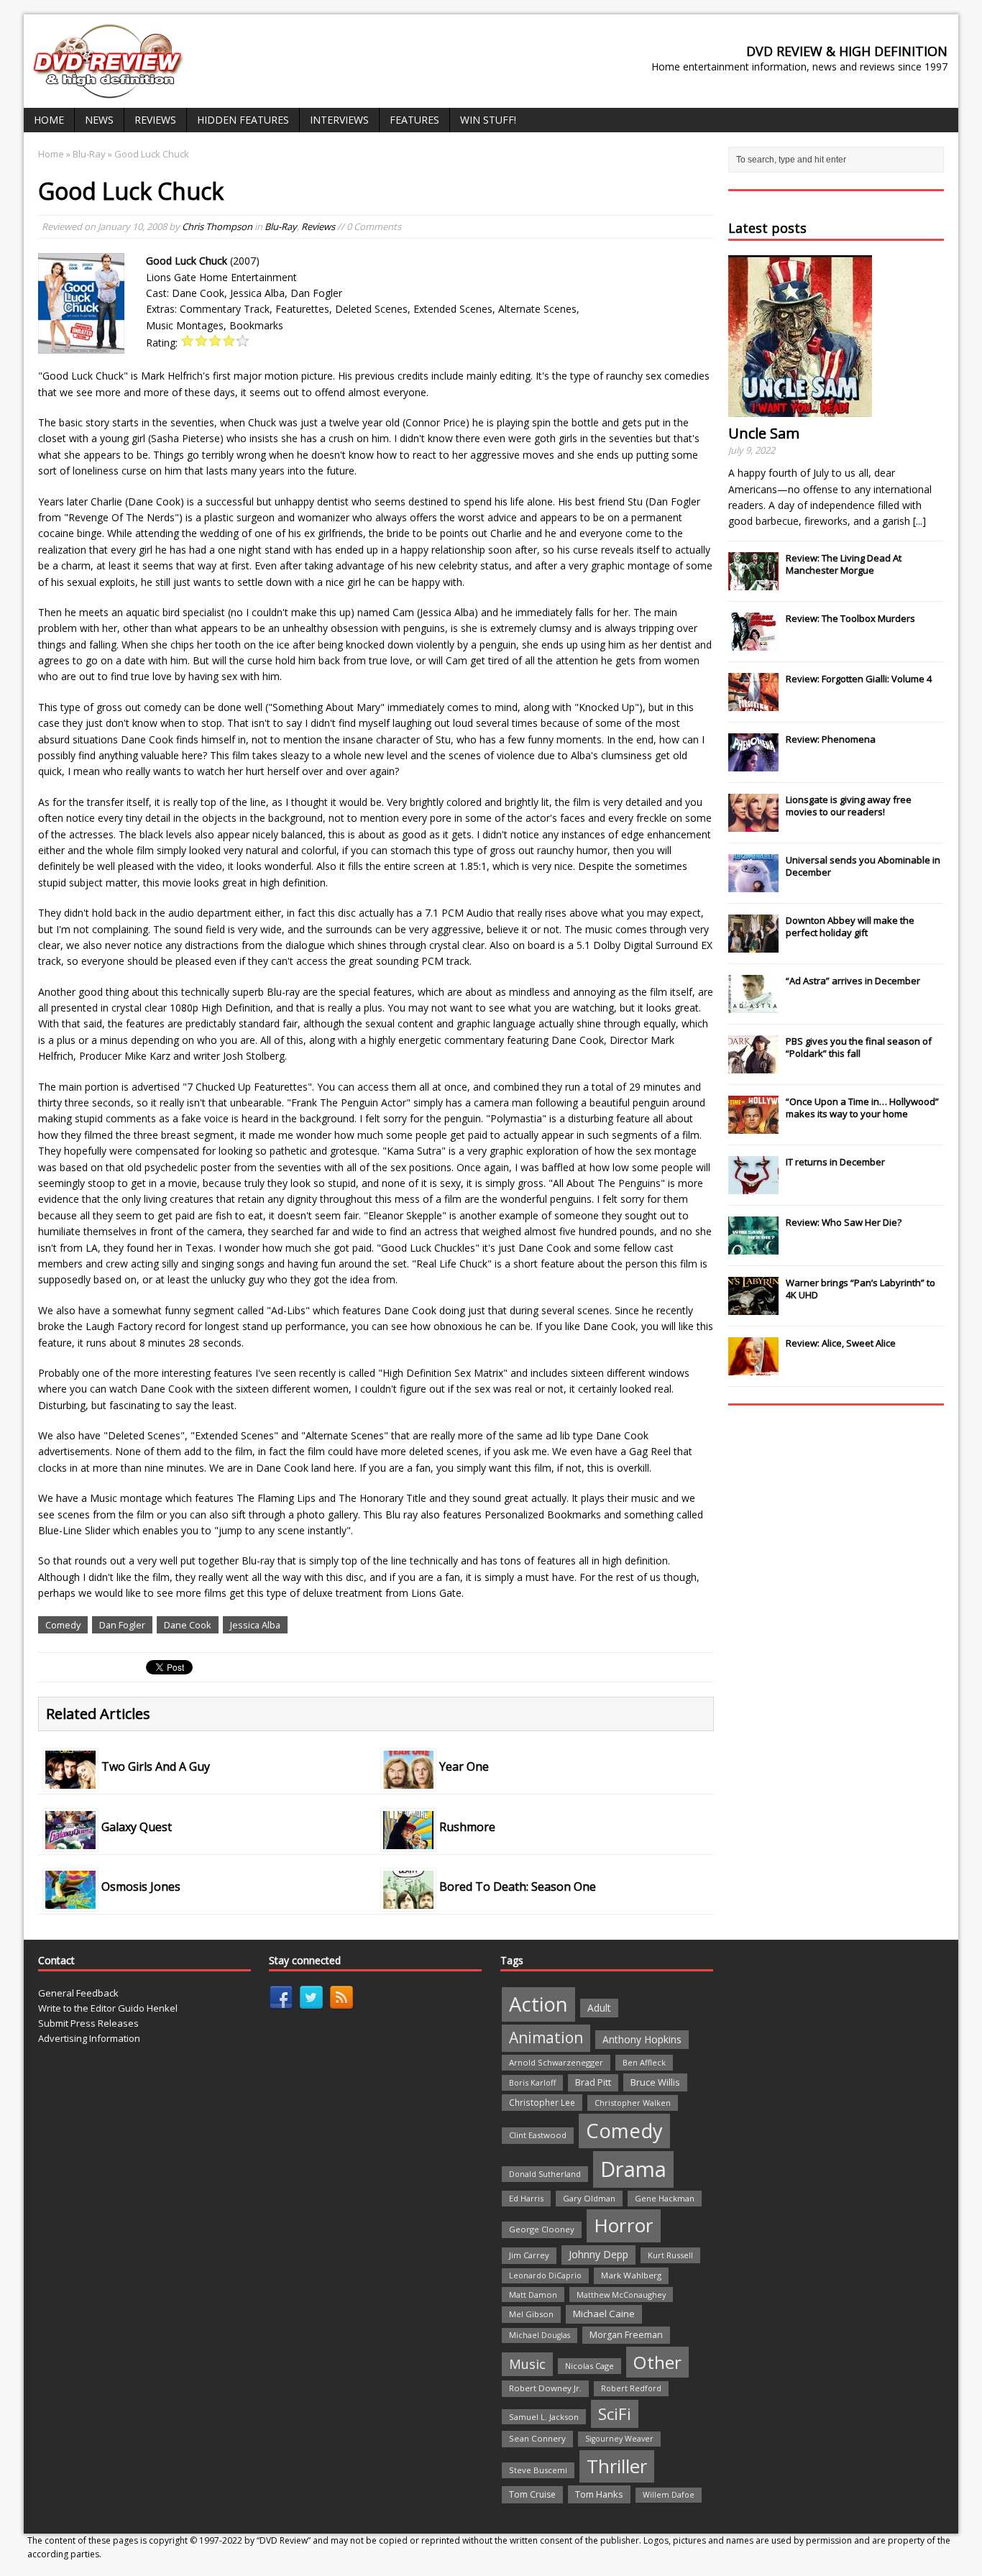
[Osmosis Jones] (70, 1901)
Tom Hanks (599, 2494)
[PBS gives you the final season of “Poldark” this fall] (753, 1065)
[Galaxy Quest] (70, 1840)
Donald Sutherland (545, 2174)
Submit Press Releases (88, 2023)
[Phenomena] (753, 764)
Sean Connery (537, 2438)
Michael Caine (604, 2314)
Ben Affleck (644, 2062)
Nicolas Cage (589, 2366)
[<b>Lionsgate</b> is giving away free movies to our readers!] (753, 824)
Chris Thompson (217, 226)
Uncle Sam (764, 433)
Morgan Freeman (626, 2335)
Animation (546, 2038)
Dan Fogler (122, 1625)
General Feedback (78, 1993)
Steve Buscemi (538, 2470)
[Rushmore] (408, 1840)
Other (657, 2362)
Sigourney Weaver (619, 2439)
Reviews (155, 120)
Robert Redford (631, 2388)
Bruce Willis (655, 2082)
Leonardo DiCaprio (545, 2275)
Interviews (339, 120)
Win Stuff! (488, 120)
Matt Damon (533, 2295)
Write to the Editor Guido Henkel (108, 2008)
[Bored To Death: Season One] (408, 1901)
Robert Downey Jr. (545, 2388)
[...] (919, 521)
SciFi (615, 2414)
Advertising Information (89, 2038)
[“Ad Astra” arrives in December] (753, 1005)
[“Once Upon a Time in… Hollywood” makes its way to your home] (753, 1126)
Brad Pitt (593, 2082)
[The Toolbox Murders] (753, 643)
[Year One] (408, 1780)
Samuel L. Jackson (544, 2417)
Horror (624, 2225)
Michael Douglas (540, 2335)
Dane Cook (188, 1625)
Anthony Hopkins (642, 2039)
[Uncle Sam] (800, 409)
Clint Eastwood (538, 2135)
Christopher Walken (633, 2103)
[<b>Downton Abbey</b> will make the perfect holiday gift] (753, 945)
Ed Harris (526, 2198)
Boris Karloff (532, 2082)
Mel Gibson (531, 2314)
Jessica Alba (255, 1625)
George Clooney (542, 2229)
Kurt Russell (670, 2255)
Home (49, 120)
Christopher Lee (542, 2102)
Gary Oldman (589, 2198)
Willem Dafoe (669, 2495)
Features (414, 120)
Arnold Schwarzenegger (556, 2062)
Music (527, 2364)
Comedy (63, 1625)
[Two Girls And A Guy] (70, 1780)
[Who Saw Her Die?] (753, 1247)
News (99, 120)
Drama (633, 2169)
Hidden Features (243, 120)
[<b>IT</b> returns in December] (753, 1186)
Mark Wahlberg (631, 2275)
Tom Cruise (532, 2494)
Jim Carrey (529, 2255)
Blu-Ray (281, 226)
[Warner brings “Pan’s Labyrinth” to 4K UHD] (753, 1307)
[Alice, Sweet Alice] (753, 1367)
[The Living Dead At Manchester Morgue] (753, 582)
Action (538, 2004)
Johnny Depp (598, 2254)
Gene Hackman (665, 2198)
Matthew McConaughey (621, 2295)
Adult (599, 2008)
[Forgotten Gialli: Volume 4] (753, 703)
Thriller (617, 2466)
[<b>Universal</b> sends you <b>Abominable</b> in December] (753, 884)
